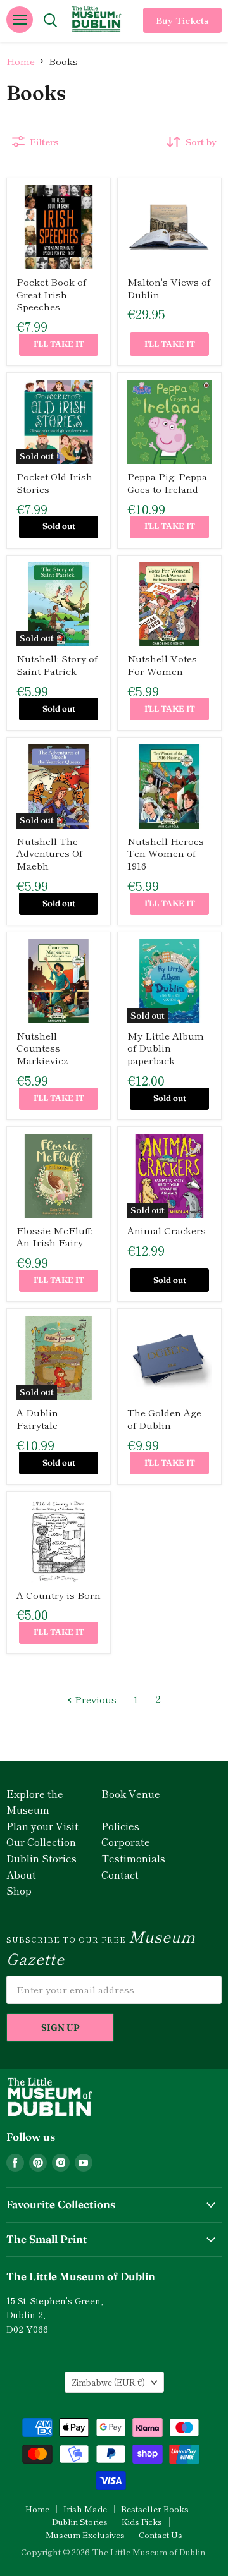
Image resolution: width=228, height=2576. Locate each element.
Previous (94, 1699)
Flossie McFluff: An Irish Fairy (54, 1236)
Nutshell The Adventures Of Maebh (49, 853)
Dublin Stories (41, 1858)
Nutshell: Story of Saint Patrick (57, 665)
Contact (120, 1874)
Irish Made (85, 2509)
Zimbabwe (108, 2382)
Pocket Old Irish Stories (54, 483)
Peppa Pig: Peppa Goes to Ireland (167, 483)
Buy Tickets (182, 20)
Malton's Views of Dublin (169, 288)
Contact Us (161, 2535)
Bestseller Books (155, 2509)
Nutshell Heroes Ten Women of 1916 (166, 853)
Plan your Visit (42, 1826)
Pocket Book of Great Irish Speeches (51, 294)
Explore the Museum (35, 1802)
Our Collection (41, 1842)
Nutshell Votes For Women (162, 665)
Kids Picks (142, 2521)
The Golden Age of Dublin (164, 1419)
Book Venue (131, 1794)
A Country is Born (59, 1595)
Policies (120, 1826)
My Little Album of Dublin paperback (166, 1048)
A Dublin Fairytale (37, 1419)
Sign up (60, 2027)
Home (21, 61)
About (21, 1874)
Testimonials (133, 1858)
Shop (19, 1890)
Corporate (126, 1842)
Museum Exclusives (85, 2535)
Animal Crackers (167, 1230)
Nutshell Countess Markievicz (42, 1048)
